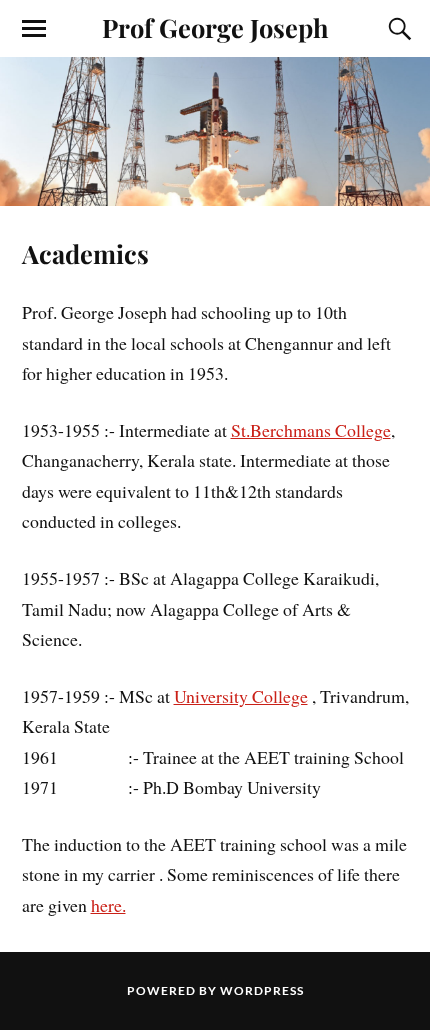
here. (108, 905)
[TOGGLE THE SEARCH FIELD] (397, 29)
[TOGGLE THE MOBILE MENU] (34, 29)
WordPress (262, 990)
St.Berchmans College (311, 430)
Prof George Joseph (215, 27)
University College (241, 696)
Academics (85, 253)
